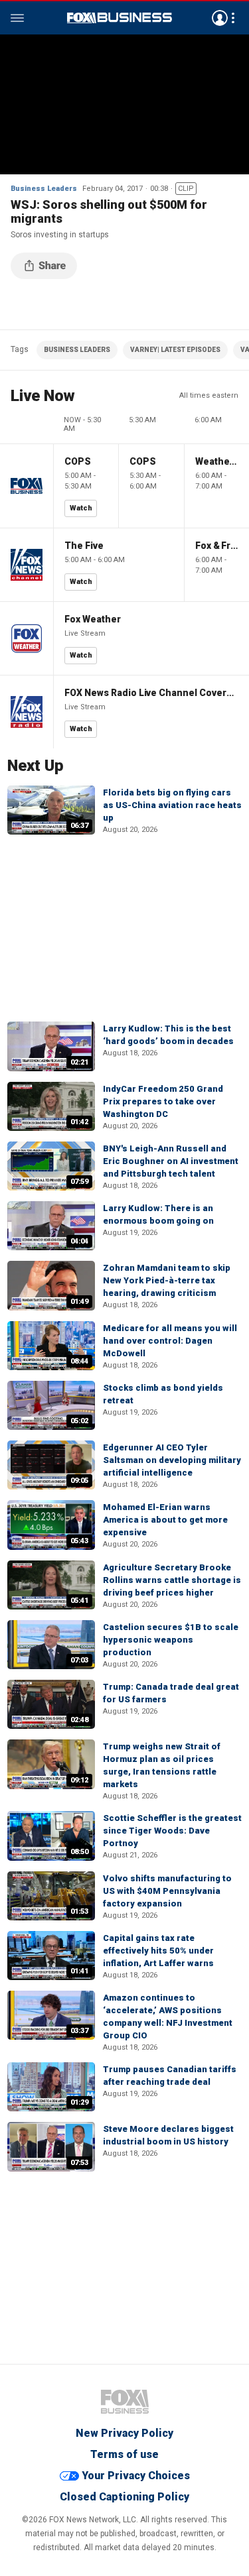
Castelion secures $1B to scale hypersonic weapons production (171, 1640)
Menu (17, 18)
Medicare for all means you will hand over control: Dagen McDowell (170, 1341)
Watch (81, 508)
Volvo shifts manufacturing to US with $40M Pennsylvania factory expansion (167, 1891)
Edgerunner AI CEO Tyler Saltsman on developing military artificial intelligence (172, 1460)
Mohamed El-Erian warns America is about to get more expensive (165, 1520)
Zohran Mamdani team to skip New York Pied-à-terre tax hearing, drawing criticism (167, 1280)
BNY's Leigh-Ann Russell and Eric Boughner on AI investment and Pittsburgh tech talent (171, 1161)
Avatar (220, 18)
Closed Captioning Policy (124, 2497)
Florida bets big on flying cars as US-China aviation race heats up (172, 805)
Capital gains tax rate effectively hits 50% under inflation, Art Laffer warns (158, 1951)
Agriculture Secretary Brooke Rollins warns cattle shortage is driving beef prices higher (172, 1580)
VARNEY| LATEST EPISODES (175, 350)
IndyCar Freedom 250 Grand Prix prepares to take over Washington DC (163, 1101)
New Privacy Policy (124, 2433)
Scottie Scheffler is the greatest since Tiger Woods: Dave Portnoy (172, 1831)
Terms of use (124, 2454)
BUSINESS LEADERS (77, 350)
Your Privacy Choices (136, 2476)
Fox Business (120, 18)
